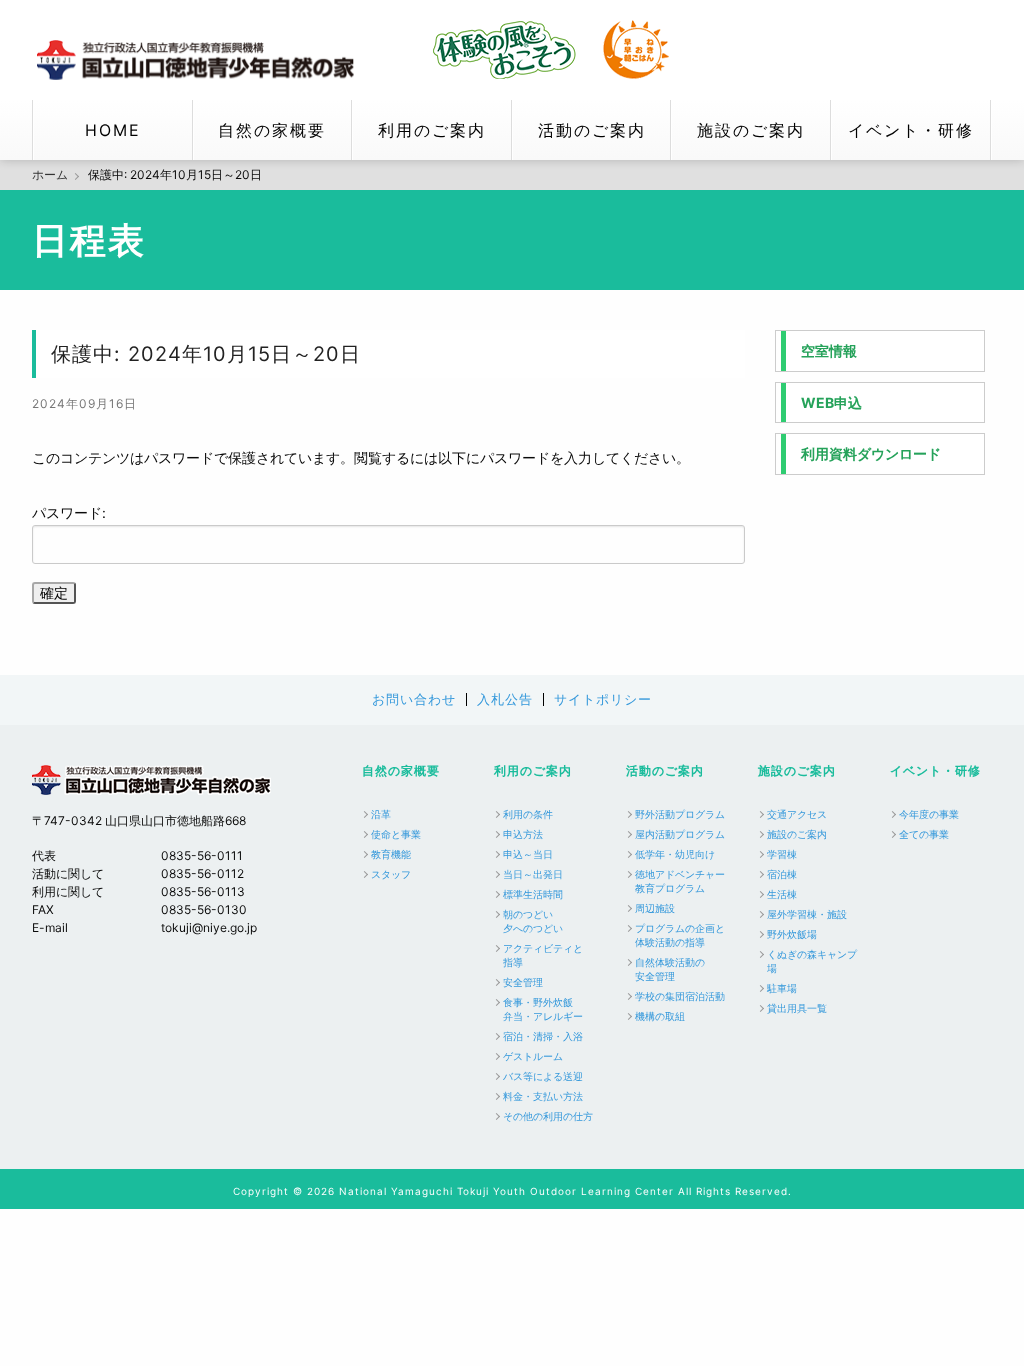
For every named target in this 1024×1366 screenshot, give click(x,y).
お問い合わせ (414, 699)
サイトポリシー (603, 699)
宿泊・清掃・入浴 (543, 1036)
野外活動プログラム (680, 814)
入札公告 (505, 699)
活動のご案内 (592, 130)
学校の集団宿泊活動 (680, 996)
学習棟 (782, 854)
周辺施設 (655, 908)
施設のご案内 (751, 130)
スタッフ (391, 874)
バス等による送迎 (543, 1076)
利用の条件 (528, 814)
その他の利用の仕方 (548, 1116)
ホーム (50, 175)
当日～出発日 (533, 874)
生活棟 (782, 894)
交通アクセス (797, 814)
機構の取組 (660, 1016)
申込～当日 (528, 854)
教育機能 (391, 854)
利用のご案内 (432, 130)
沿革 (381, 814)
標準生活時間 (533, 894)
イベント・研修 (911, 130)
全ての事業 (924, 834)
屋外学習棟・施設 (807, 914)
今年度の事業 (929, 814)
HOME (113, 130)
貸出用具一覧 (797, 1008)
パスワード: (69, 512)
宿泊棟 (782, 874)
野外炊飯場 (792, 934)
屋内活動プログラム (680, 834)
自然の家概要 (272, 130)
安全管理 (523, 982)
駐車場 (782, 988)
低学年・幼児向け (675, 854)
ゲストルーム (533, 1056)
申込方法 (523, 834)
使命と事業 (396, 834)
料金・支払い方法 (543, 1096)
